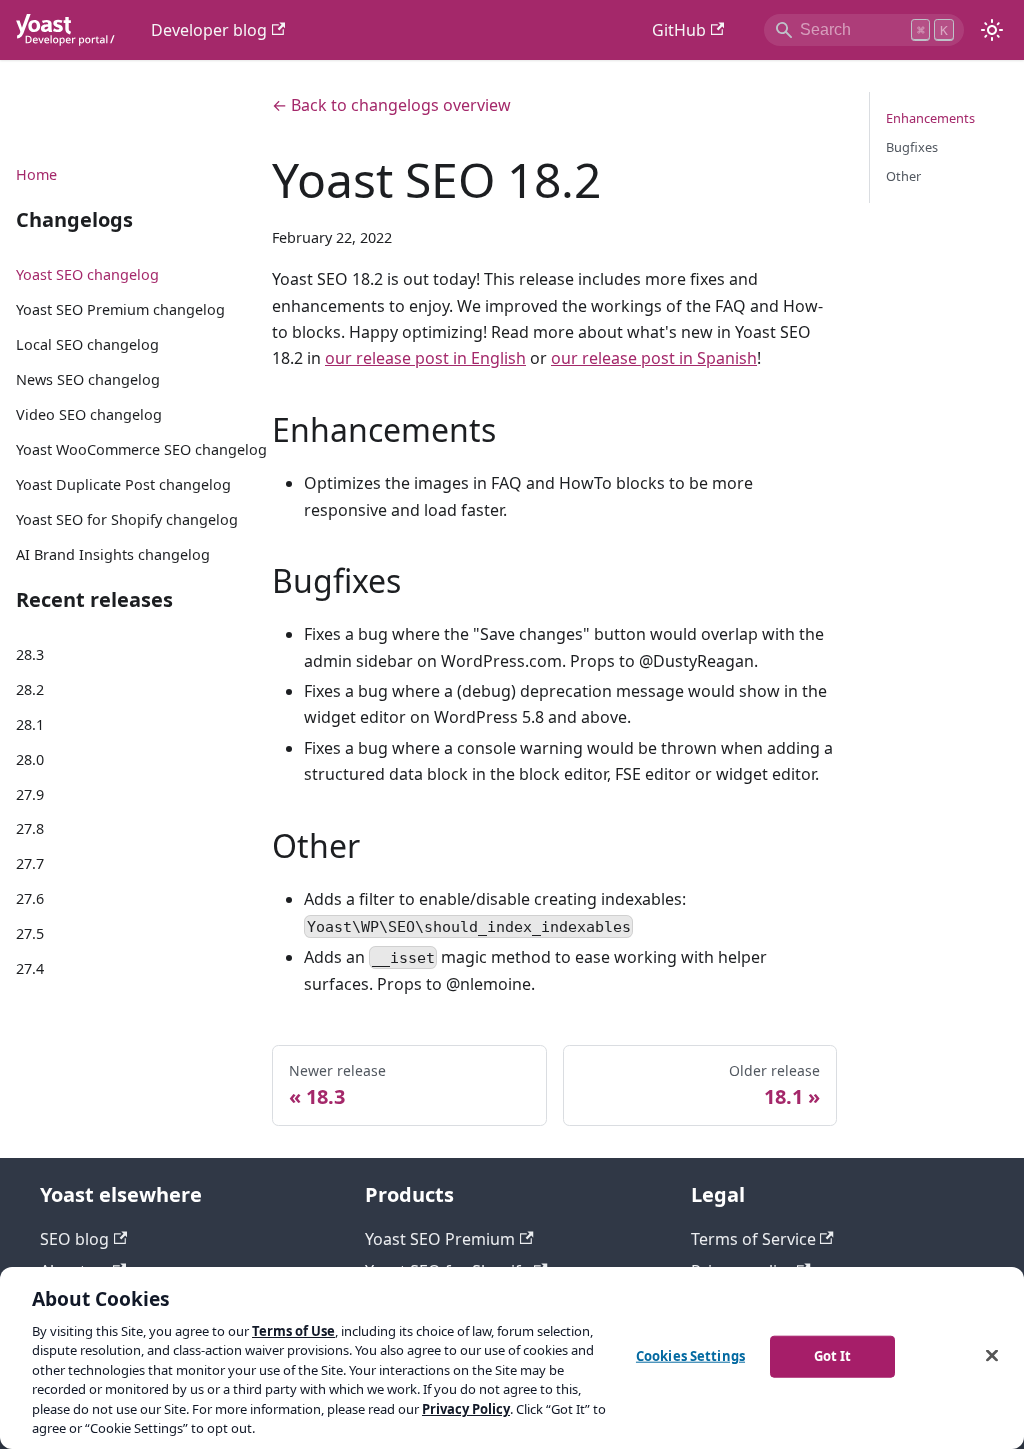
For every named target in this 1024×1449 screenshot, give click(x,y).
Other (903, 176)
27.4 (30, 968)
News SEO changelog (88, 379)
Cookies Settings (690, 1356)
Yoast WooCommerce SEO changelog (141, 449)
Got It (833, 1356)
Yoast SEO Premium (440, 1239)
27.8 (30, 828)
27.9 (30, 794)
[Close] (992, 1355)
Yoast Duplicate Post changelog (123, 484)
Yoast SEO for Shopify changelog (127, 519)
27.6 (30, 898)
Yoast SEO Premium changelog (120, 309)
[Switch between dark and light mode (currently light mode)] (992, 30)
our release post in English (425, 358)
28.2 (30, 689)
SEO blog (74, 1239)
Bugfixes (912, 147)
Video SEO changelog (89, 414)
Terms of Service (753, 1239)
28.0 (30, 759)
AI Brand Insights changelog (113, 554)
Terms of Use (293, 1331)
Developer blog (209, 30)
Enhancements (930, 118)
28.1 (30, 724)
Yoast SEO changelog (87, 274)
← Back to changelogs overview (391, 105)
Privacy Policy (466, 1409)
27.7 (30, 863)
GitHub (679, 30)
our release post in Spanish (654, 358)
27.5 (30, 933)
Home (36, 174)
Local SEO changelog (87, 344)
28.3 (30, 654)
